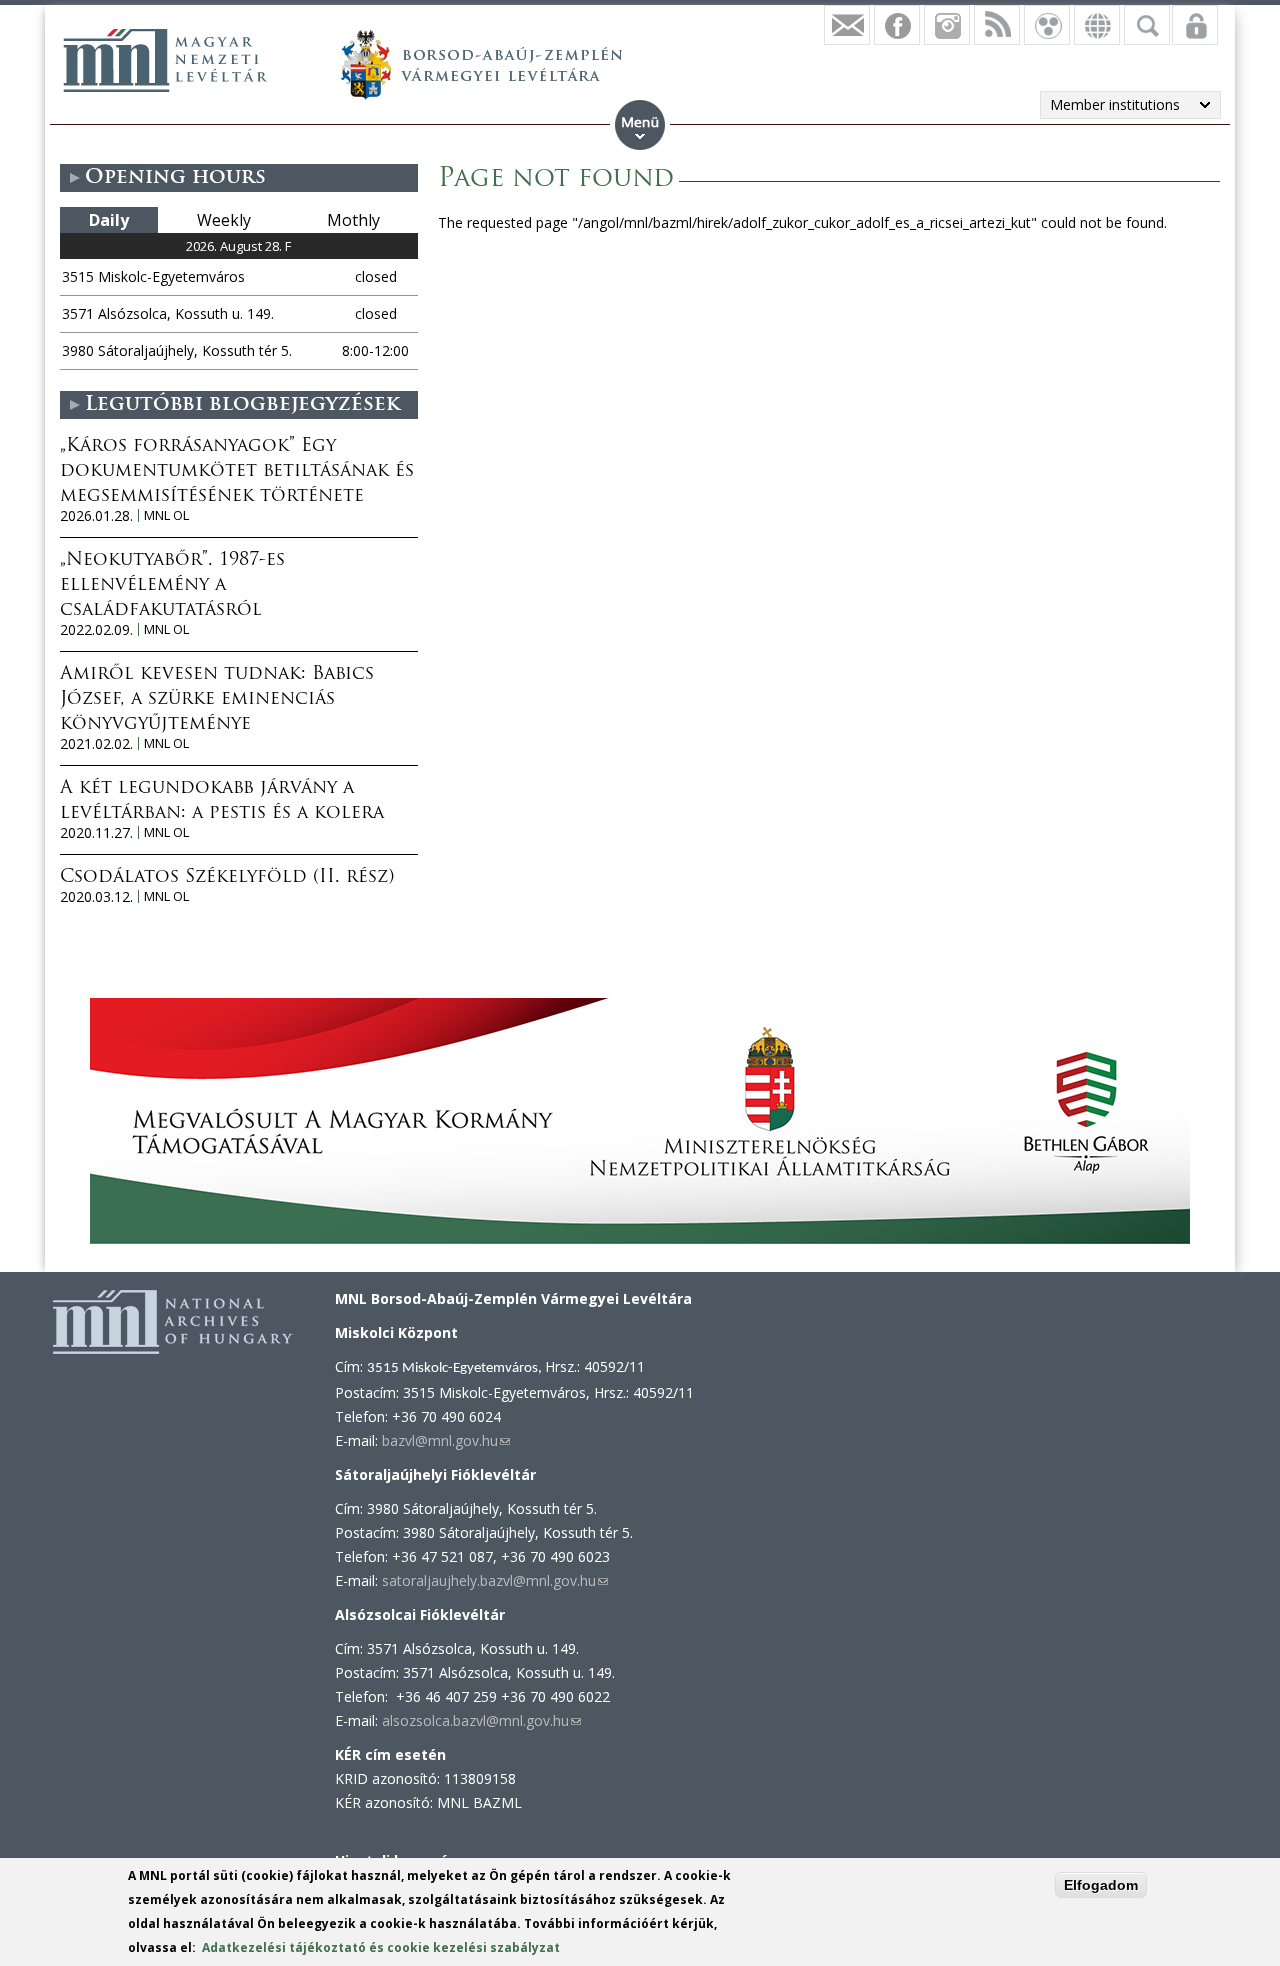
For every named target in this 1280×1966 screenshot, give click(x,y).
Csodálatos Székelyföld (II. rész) (227, 878)
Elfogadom (1101, 1885)
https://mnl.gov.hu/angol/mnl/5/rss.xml (997, 25)
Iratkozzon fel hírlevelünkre (847, 25)
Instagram (947, 25)
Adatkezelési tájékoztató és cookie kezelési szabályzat (381, 1947)
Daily (109, 220)
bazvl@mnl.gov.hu (446, 1440)
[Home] (165, 60)
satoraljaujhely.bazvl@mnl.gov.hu (495, 1580)
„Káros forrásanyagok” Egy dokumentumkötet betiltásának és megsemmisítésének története (237, 472)
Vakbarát (1047, 25)
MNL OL (166, 515)
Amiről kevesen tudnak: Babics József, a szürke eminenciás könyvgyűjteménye (217, 700)
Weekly (224, 220)
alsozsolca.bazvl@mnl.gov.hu (481, 1720)
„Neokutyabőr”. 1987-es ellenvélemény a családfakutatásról (172, 586)
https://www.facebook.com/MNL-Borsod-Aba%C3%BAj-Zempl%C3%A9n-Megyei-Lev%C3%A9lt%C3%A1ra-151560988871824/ (897, 25)
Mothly (353, 220)
